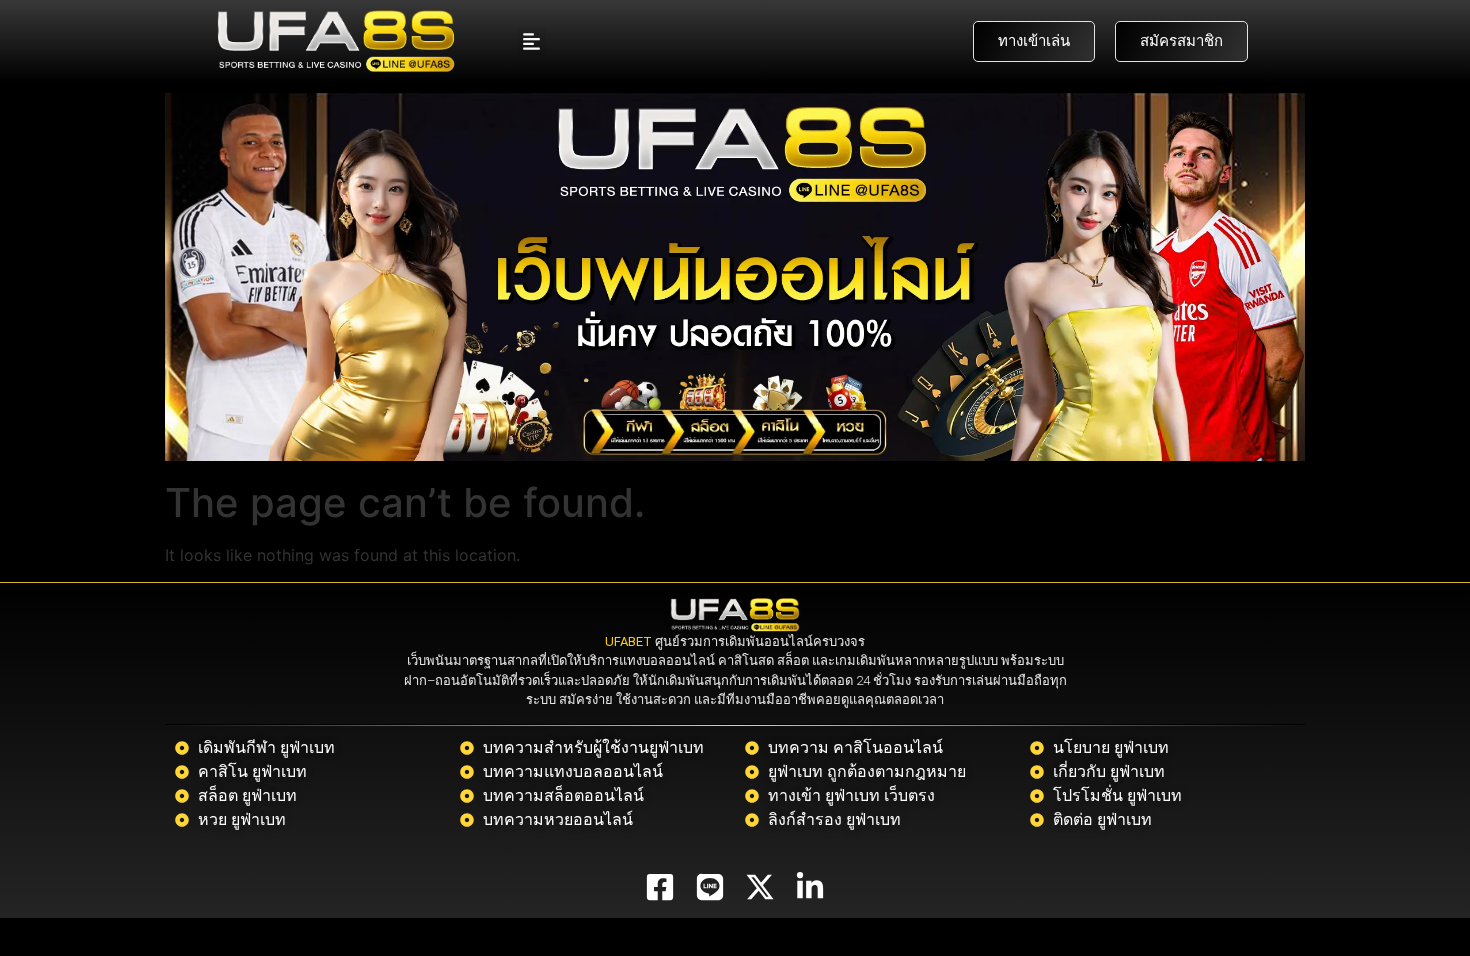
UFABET (628, 641)
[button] (531, 41)
